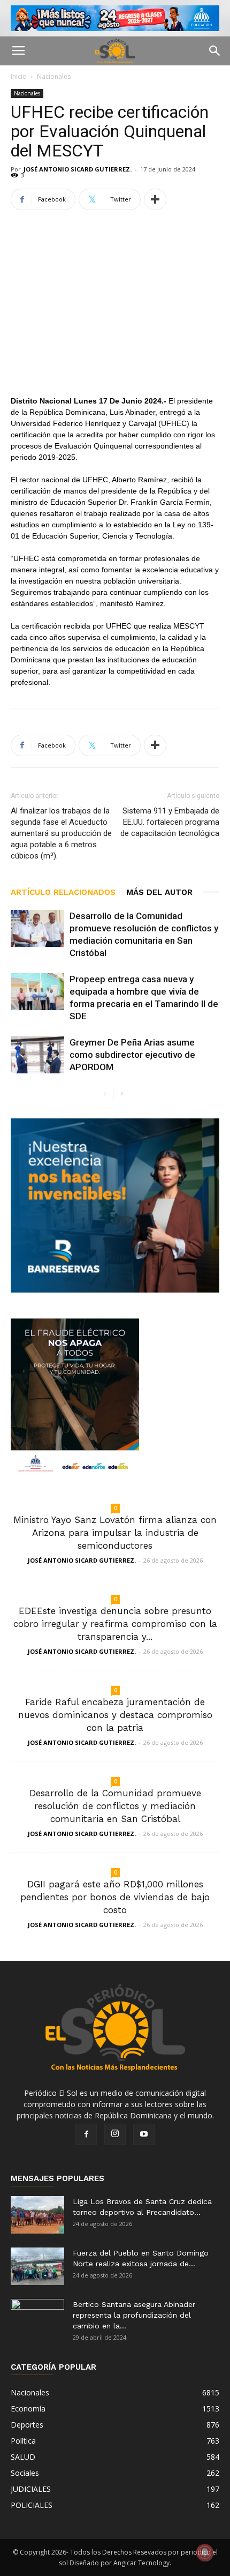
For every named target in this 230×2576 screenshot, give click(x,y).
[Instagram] (115, 2134)
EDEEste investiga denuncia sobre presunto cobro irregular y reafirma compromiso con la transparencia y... (115, 1624)
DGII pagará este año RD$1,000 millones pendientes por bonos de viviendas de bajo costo (115, 1897)
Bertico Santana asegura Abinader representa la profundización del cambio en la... (134, 2315)
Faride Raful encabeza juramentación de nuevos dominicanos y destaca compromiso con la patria (115, 1715)
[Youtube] (144, 2134)
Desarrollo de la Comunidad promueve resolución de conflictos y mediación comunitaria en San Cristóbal (115, 1806)
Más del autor (159, 892)
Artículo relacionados (63, 892)
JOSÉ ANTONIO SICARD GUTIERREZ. (78, 169)
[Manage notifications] (205, 2552)
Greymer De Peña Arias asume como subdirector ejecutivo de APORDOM (132, 1055)
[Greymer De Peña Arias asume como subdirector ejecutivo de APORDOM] (37, 1055)
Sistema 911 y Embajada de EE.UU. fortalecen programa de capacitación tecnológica (170, 822)
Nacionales (54, 76)
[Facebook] (86, 2134)
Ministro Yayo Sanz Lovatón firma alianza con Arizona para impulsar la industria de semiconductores (115, 1533)
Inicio (19, 76)
